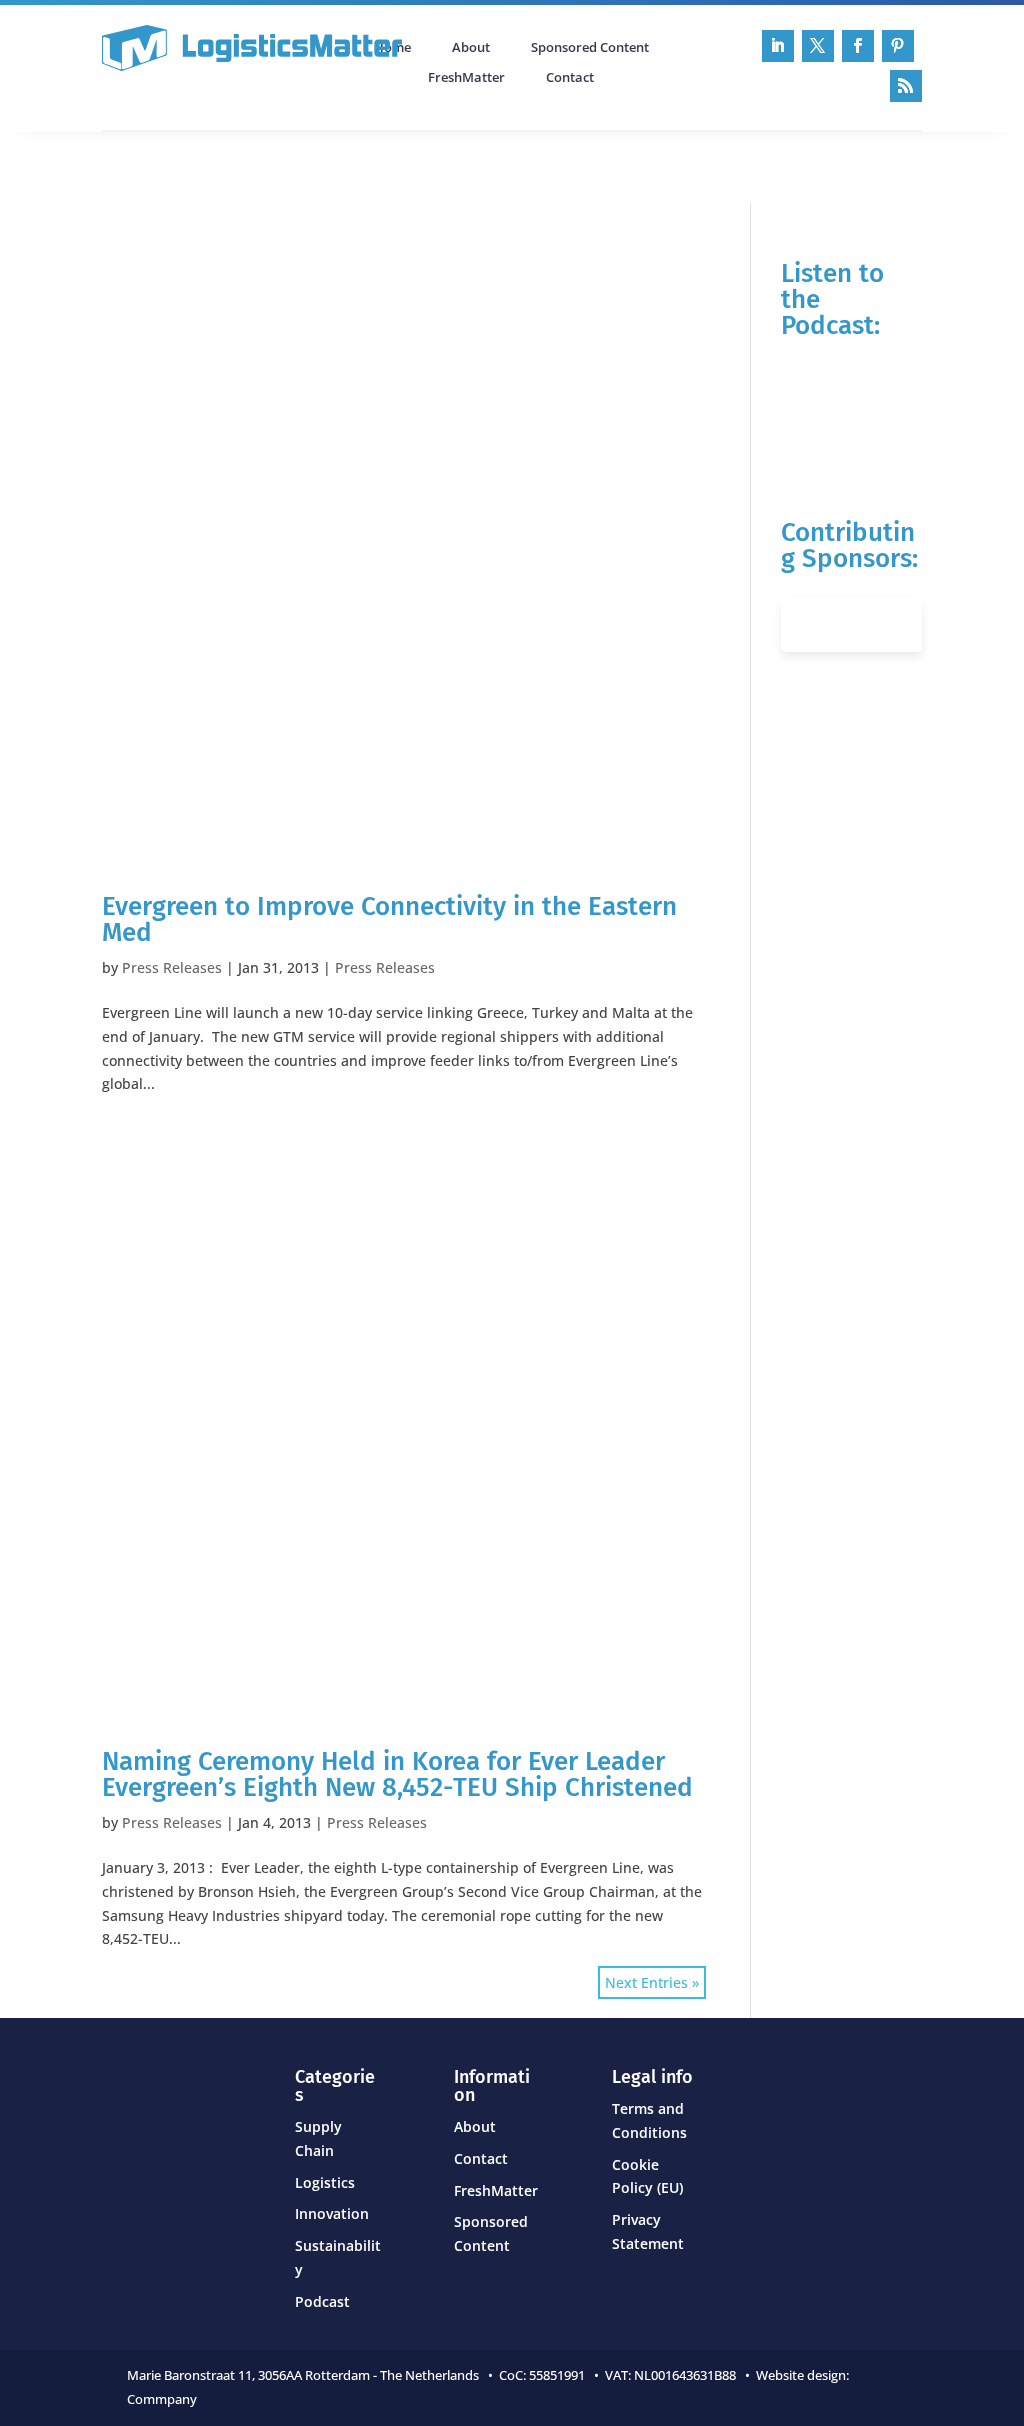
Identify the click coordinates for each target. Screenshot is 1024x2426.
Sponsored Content (590, 48)
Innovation (332, 2213)
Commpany (163, 2399)
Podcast (315, 165)
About (471, 48)
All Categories (158, 165)
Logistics (325, 2182)
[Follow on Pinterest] (898, 46)
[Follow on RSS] (906, 86)
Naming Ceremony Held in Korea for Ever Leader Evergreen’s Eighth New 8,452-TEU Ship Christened (397, 1774)
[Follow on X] (818, 46)
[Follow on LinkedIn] (778, 46)
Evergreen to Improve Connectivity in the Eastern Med (389, 919)
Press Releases (172, 967)
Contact (570, 78)
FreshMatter (466, 78)
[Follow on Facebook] (858, 46)
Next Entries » (652, 1982)
